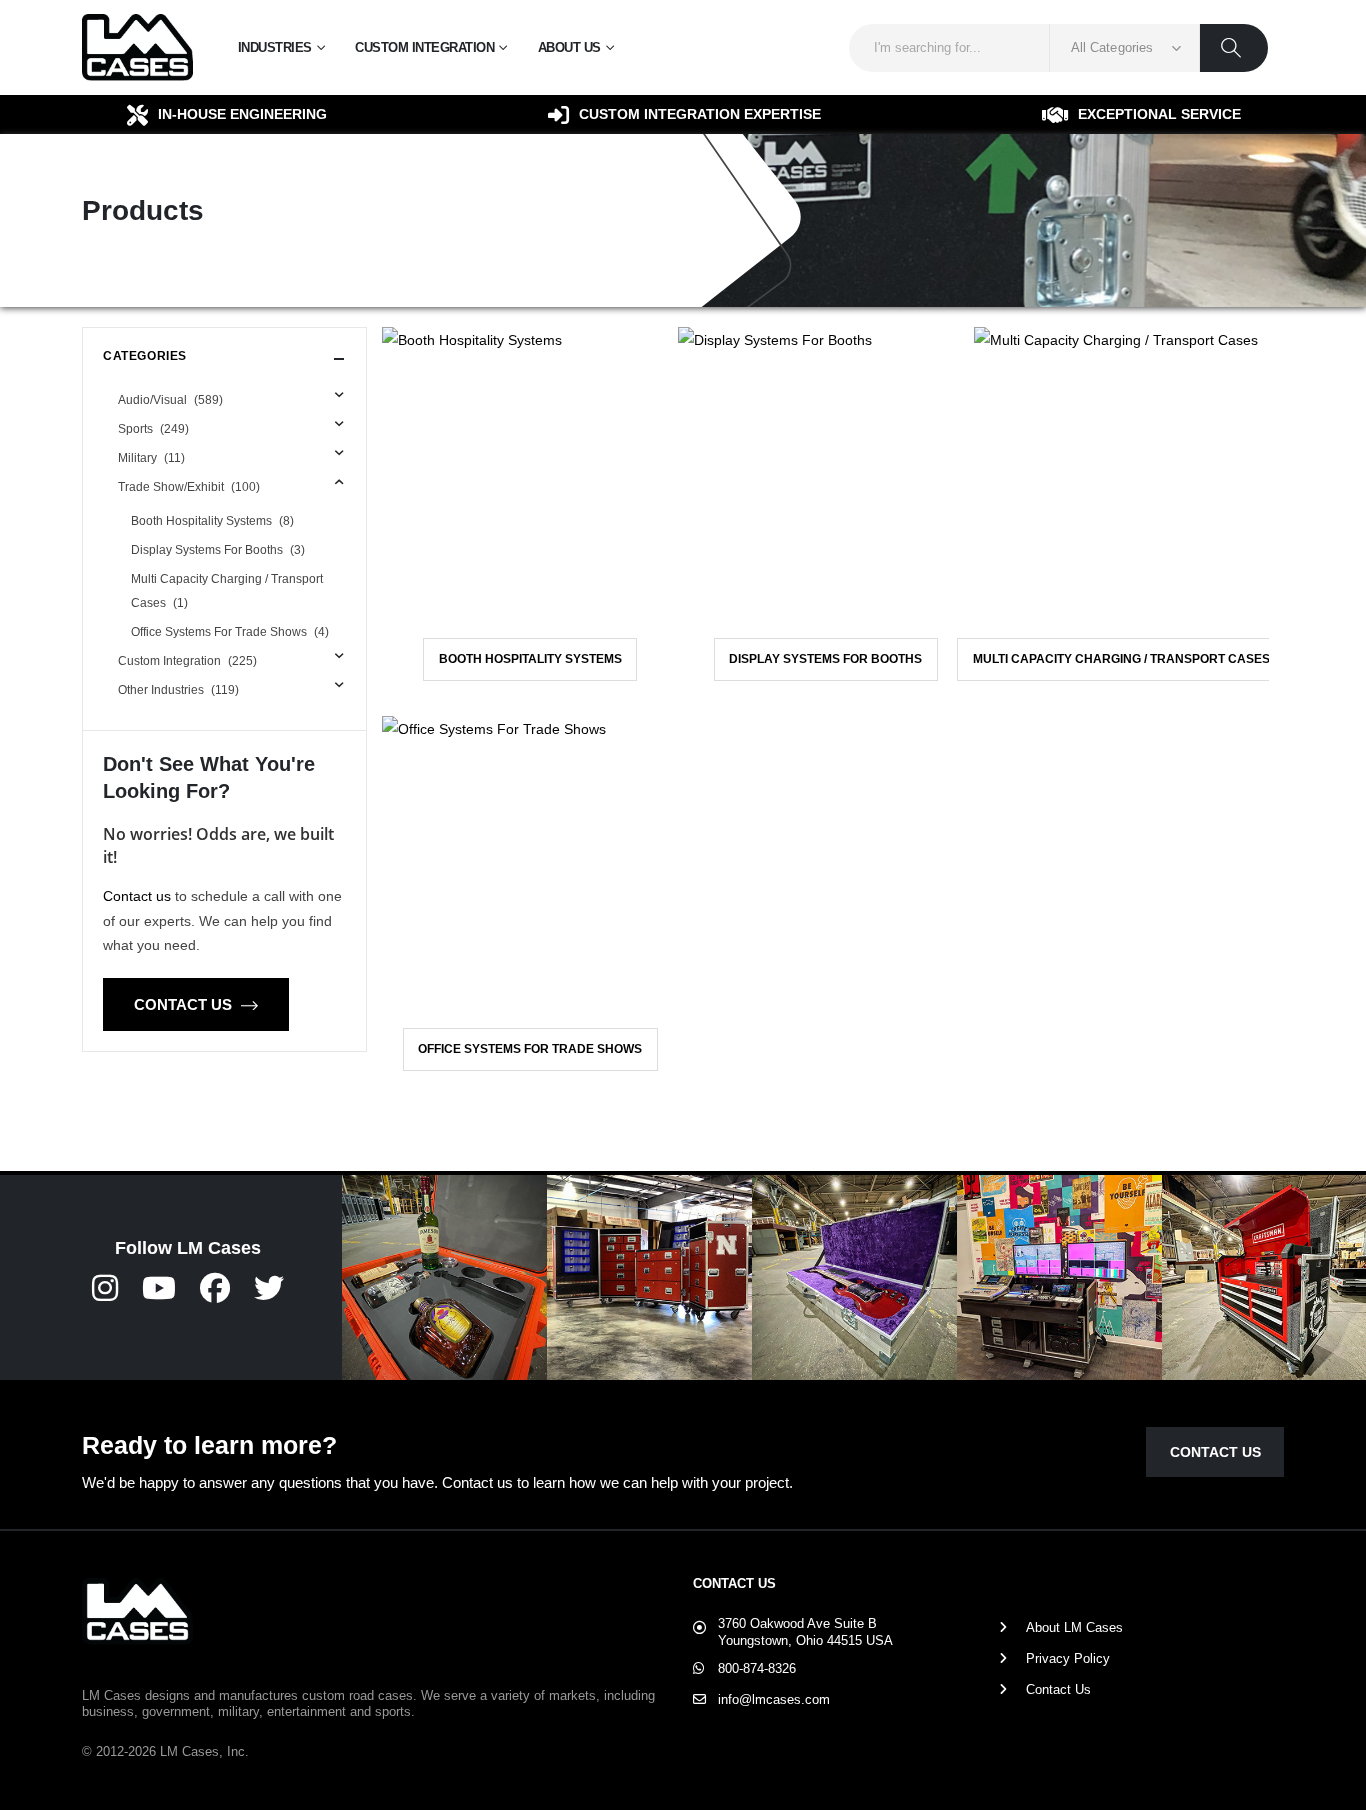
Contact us (137, 896)
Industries (275, 47)
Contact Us (185, 1004)
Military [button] (151, 458)
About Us (569, 47)
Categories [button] (145, 356)
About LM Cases (1074, 1627)
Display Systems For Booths (825, 659)
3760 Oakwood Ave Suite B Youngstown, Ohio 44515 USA (805, 1632)
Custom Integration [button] (187, 661)
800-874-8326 (757, 1668)
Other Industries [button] (178, 690)
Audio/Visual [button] (170, 400)
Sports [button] (153, 429)
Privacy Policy (1068, 1658)
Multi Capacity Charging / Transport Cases (1121, 659)
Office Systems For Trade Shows (530, 1049)
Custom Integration (424, 47)
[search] (1233, 48)
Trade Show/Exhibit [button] (189, 487)
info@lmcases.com (774, 1699)
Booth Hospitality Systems (530, 659)
